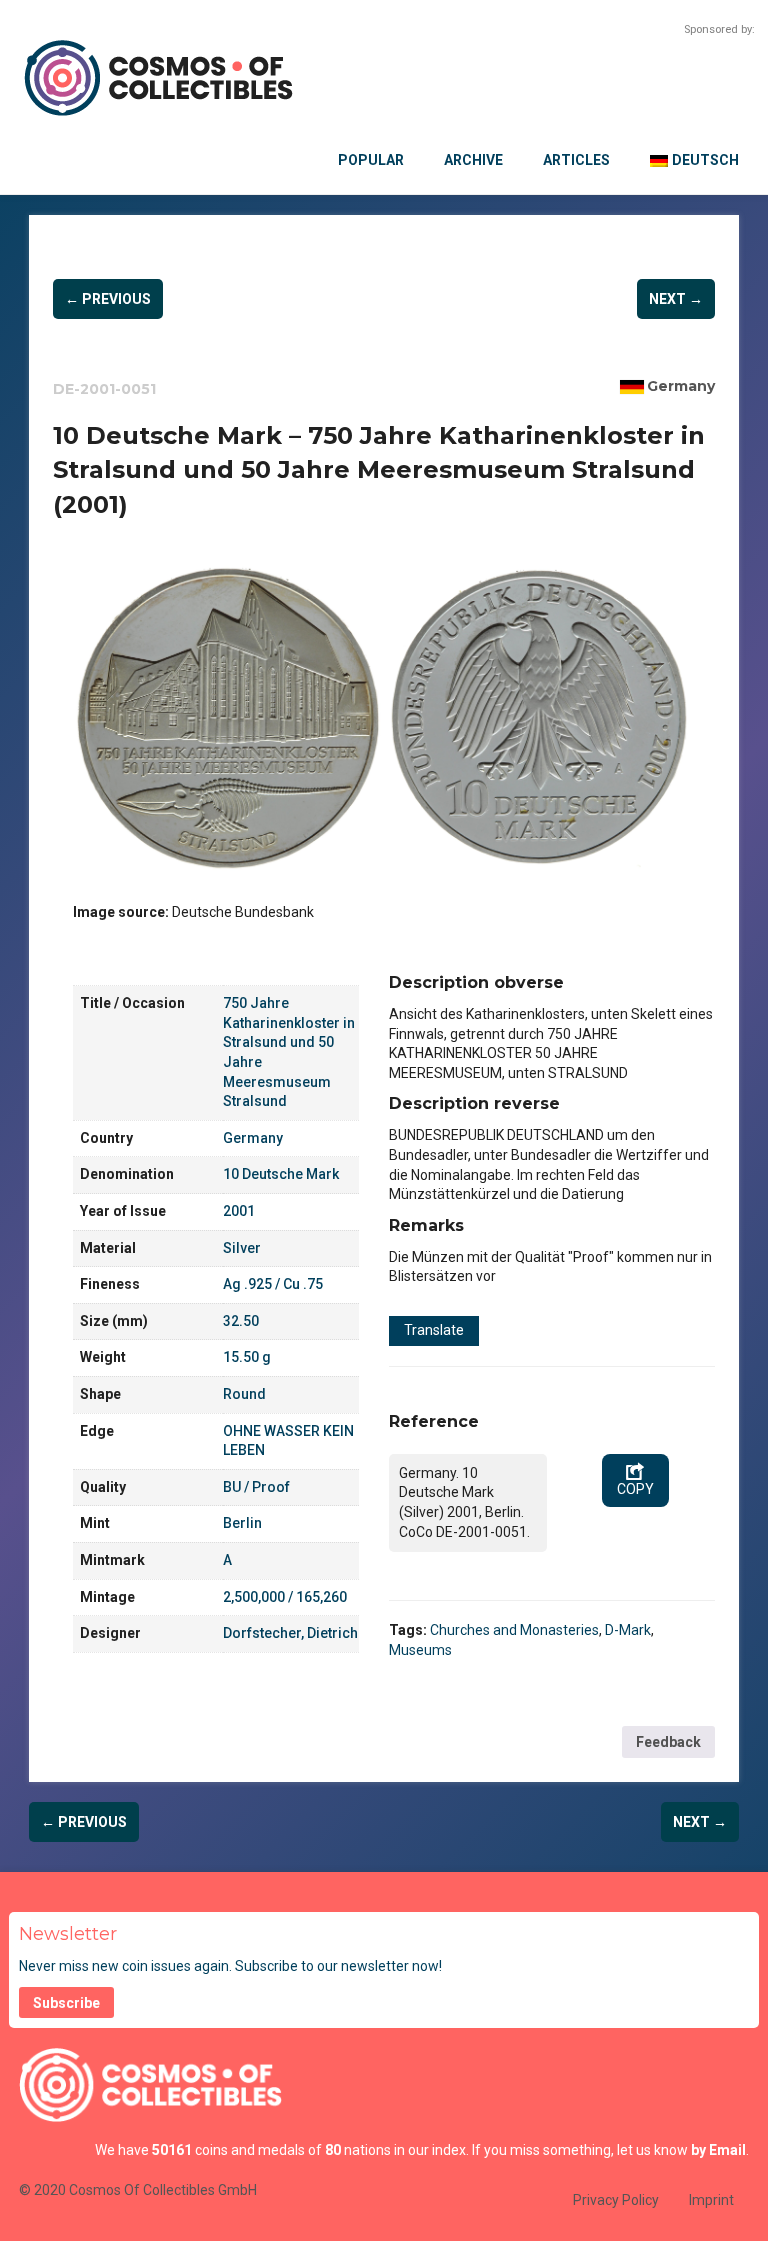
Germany (681, 386)
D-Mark (628, 1630)
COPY (635, 1489)
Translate (434, 1330)
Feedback (668, 1742)
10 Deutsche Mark (281, 1174)
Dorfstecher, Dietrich (290, 1633)
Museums (420, 1650)
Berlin (242, 1523)
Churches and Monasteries (514, 1630)
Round (244, 1394)
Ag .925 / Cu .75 (273, 1284)
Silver (242, 1248)
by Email (718, 2150)
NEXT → (676, 299)
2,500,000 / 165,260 (285, 1597)
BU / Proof (256, 1487)
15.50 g (247, 1357)
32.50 (241, 1321)
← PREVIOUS (108, 299)
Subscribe (66, 2003)
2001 (239, 1211)
